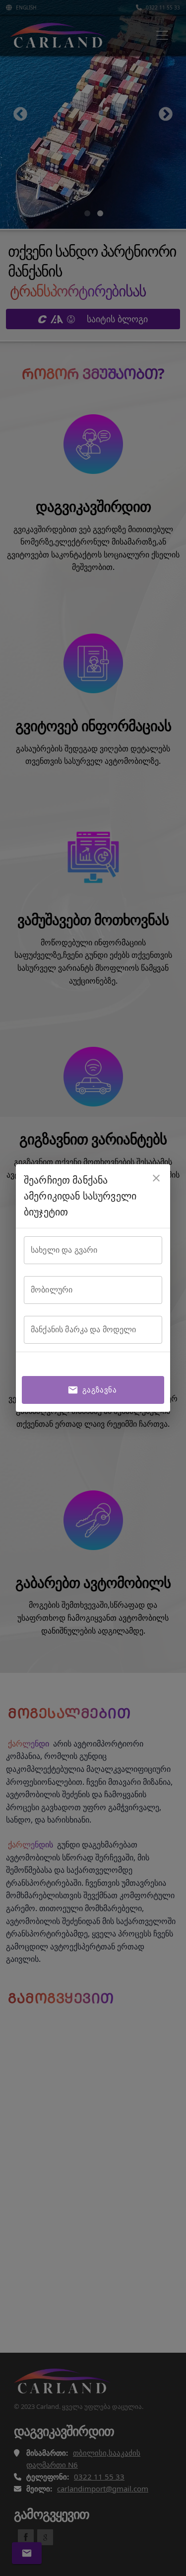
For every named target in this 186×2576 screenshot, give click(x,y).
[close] (156, 1178)
